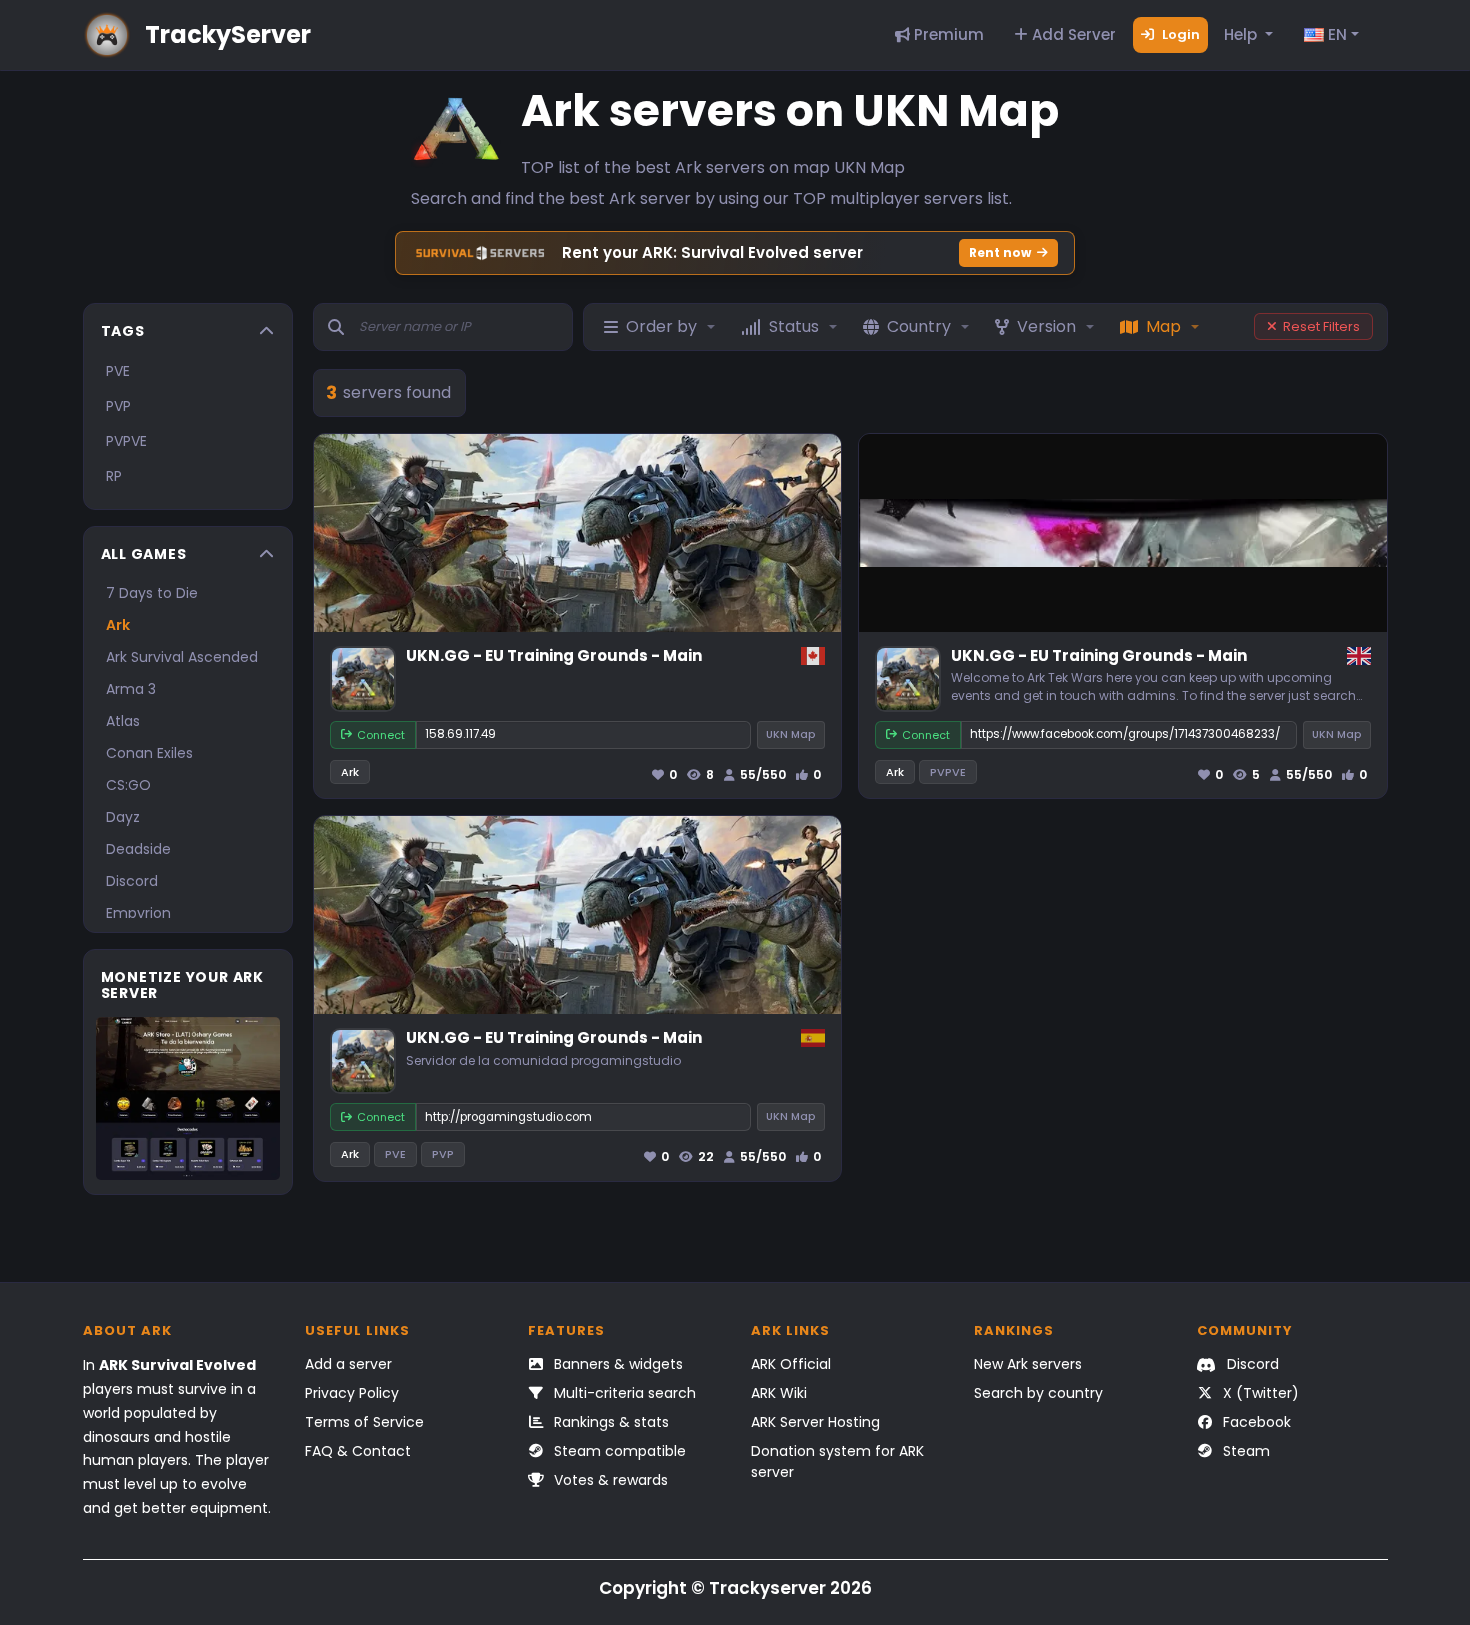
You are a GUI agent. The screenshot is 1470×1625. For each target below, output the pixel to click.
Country (919, 326)
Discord (132, 881)
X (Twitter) (1259, 1393)
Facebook (1255, 1422)
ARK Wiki (779, 1393)
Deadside (138, 849)
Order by (661, 326)
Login (1179, 34)
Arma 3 (131, 689)
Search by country (1038, 1393)
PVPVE (126, 441)
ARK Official (791, 1364)
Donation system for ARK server (837, 1461)
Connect (381, 735)
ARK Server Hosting (815, 1422)
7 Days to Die (152, 593)
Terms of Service (364, 1422)
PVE (118, 371)
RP (114, 476)
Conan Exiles (149, 753)
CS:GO (128, 785)
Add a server (348, 1364)
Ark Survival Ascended (182, 657)
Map (1163, 326)
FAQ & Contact (358, 1451)
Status (794, 326)
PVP (118, 406)
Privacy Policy (352, 1393)
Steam (1244, 1451)
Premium (947, 34)
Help (1242, 34)
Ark (118, 625)
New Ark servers (1028, 1364)
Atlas (123, 721)
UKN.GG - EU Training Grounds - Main (554, 655)
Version (1046, 326)
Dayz (123, 817)
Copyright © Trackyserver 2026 (735, 1588)
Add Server (1072, 34)
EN (1335, 34)
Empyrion (138, 913)
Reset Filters (1321, 326)
